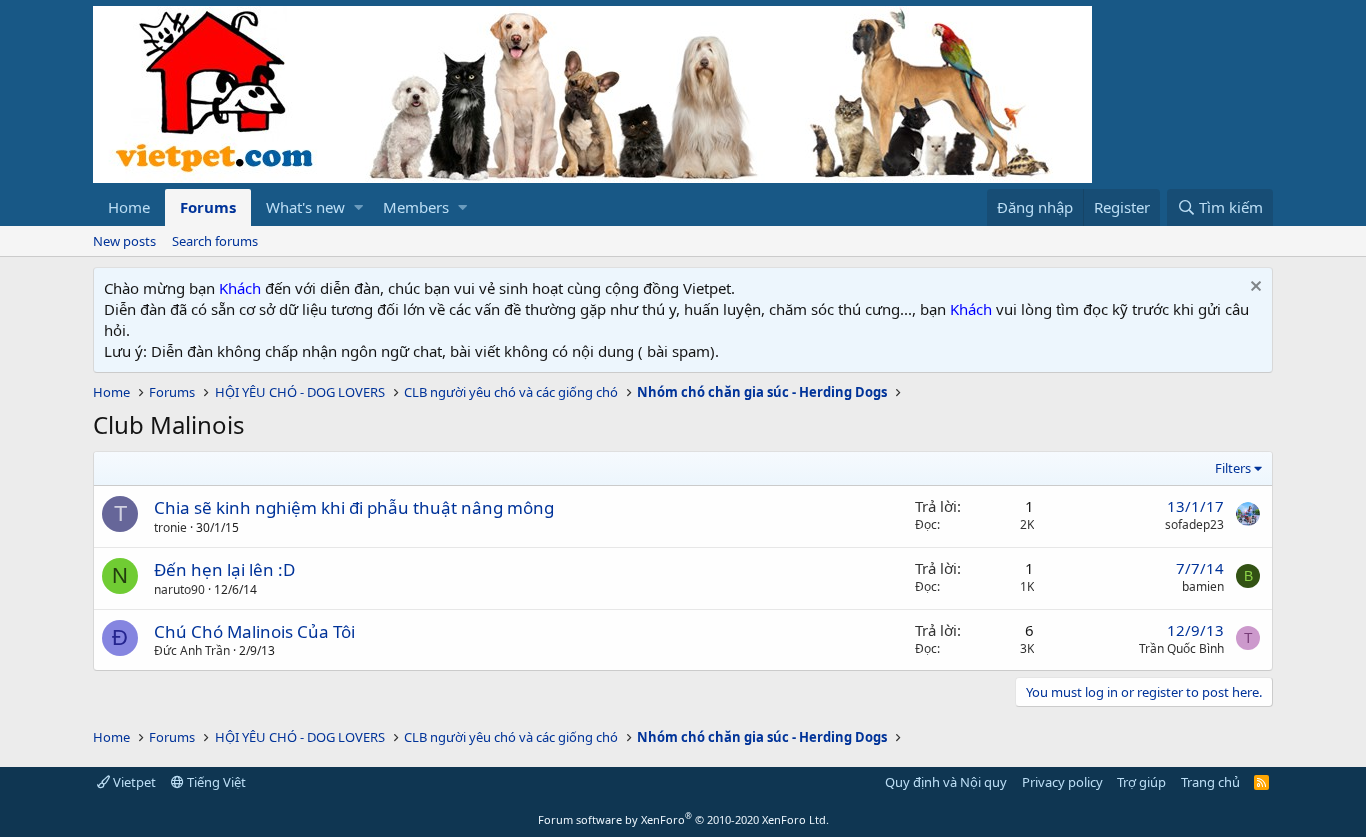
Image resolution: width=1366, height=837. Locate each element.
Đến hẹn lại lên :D (224, 569)
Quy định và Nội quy (946, 782)
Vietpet (133, 782)
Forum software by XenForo (683, 819)
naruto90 (179, 589)
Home (129, 207)
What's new (305, 207)
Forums (208, 207)
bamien (1203, 586)
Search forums (215, 241)
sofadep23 (1194, 524)
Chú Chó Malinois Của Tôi (254, 631)
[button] (358, 207)
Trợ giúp (1141, 782)
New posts (124, 241)
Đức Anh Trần (192, 650)
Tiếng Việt (215, 782)
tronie (170, 527)
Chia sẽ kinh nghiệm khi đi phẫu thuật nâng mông (354, 507)
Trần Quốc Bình (1181, 648)
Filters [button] (1233, 468)
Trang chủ (1210, 782)
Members (416, 207)
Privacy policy (1062, 782)
